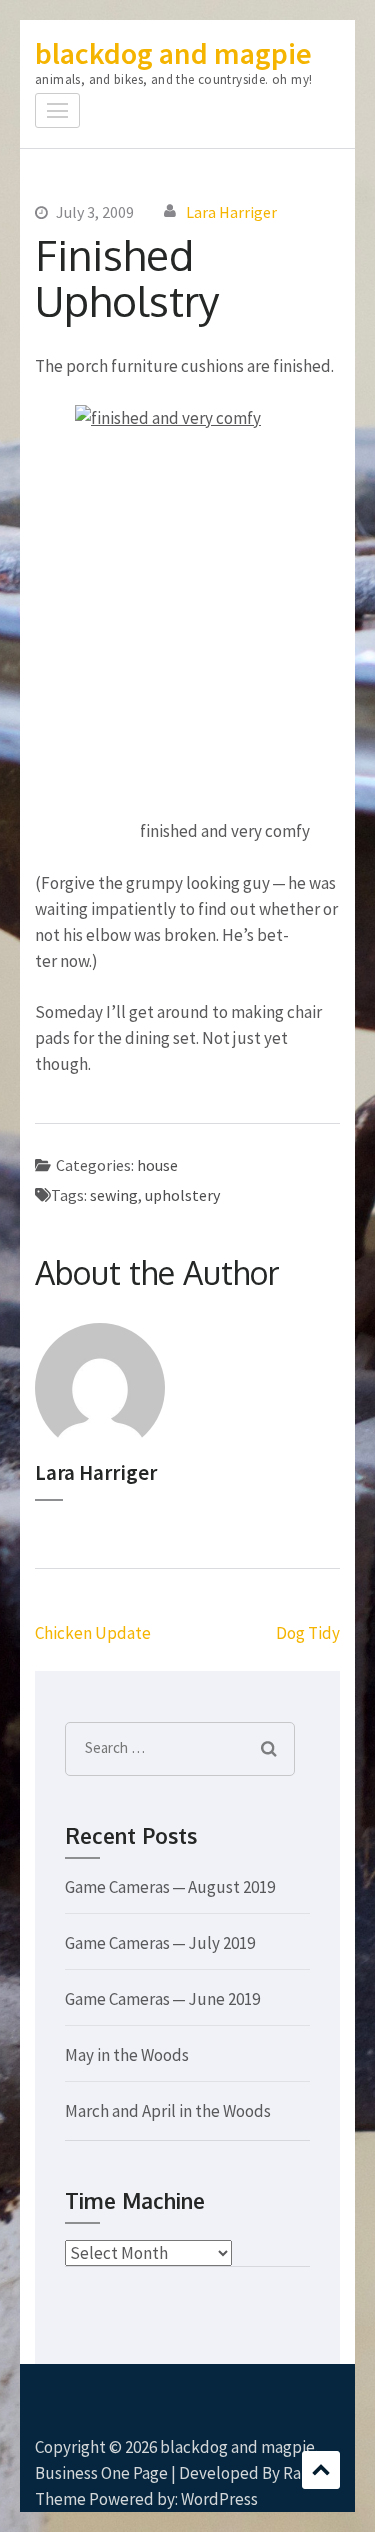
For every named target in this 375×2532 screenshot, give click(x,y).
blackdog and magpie (173, 53)
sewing (114, 1195)
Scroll (321, 2470)
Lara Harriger (231, 212)
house (157, 1165)
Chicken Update (93, 1633)
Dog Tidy (308, 1633)
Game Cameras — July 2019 (160, 1943)
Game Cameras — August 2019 (170, 1887)
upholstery (182, 1195)
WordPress (219, 2499)
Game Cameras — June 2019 (162, 1999)
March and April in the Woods (168, 2111)
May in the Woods (127, 2055)
